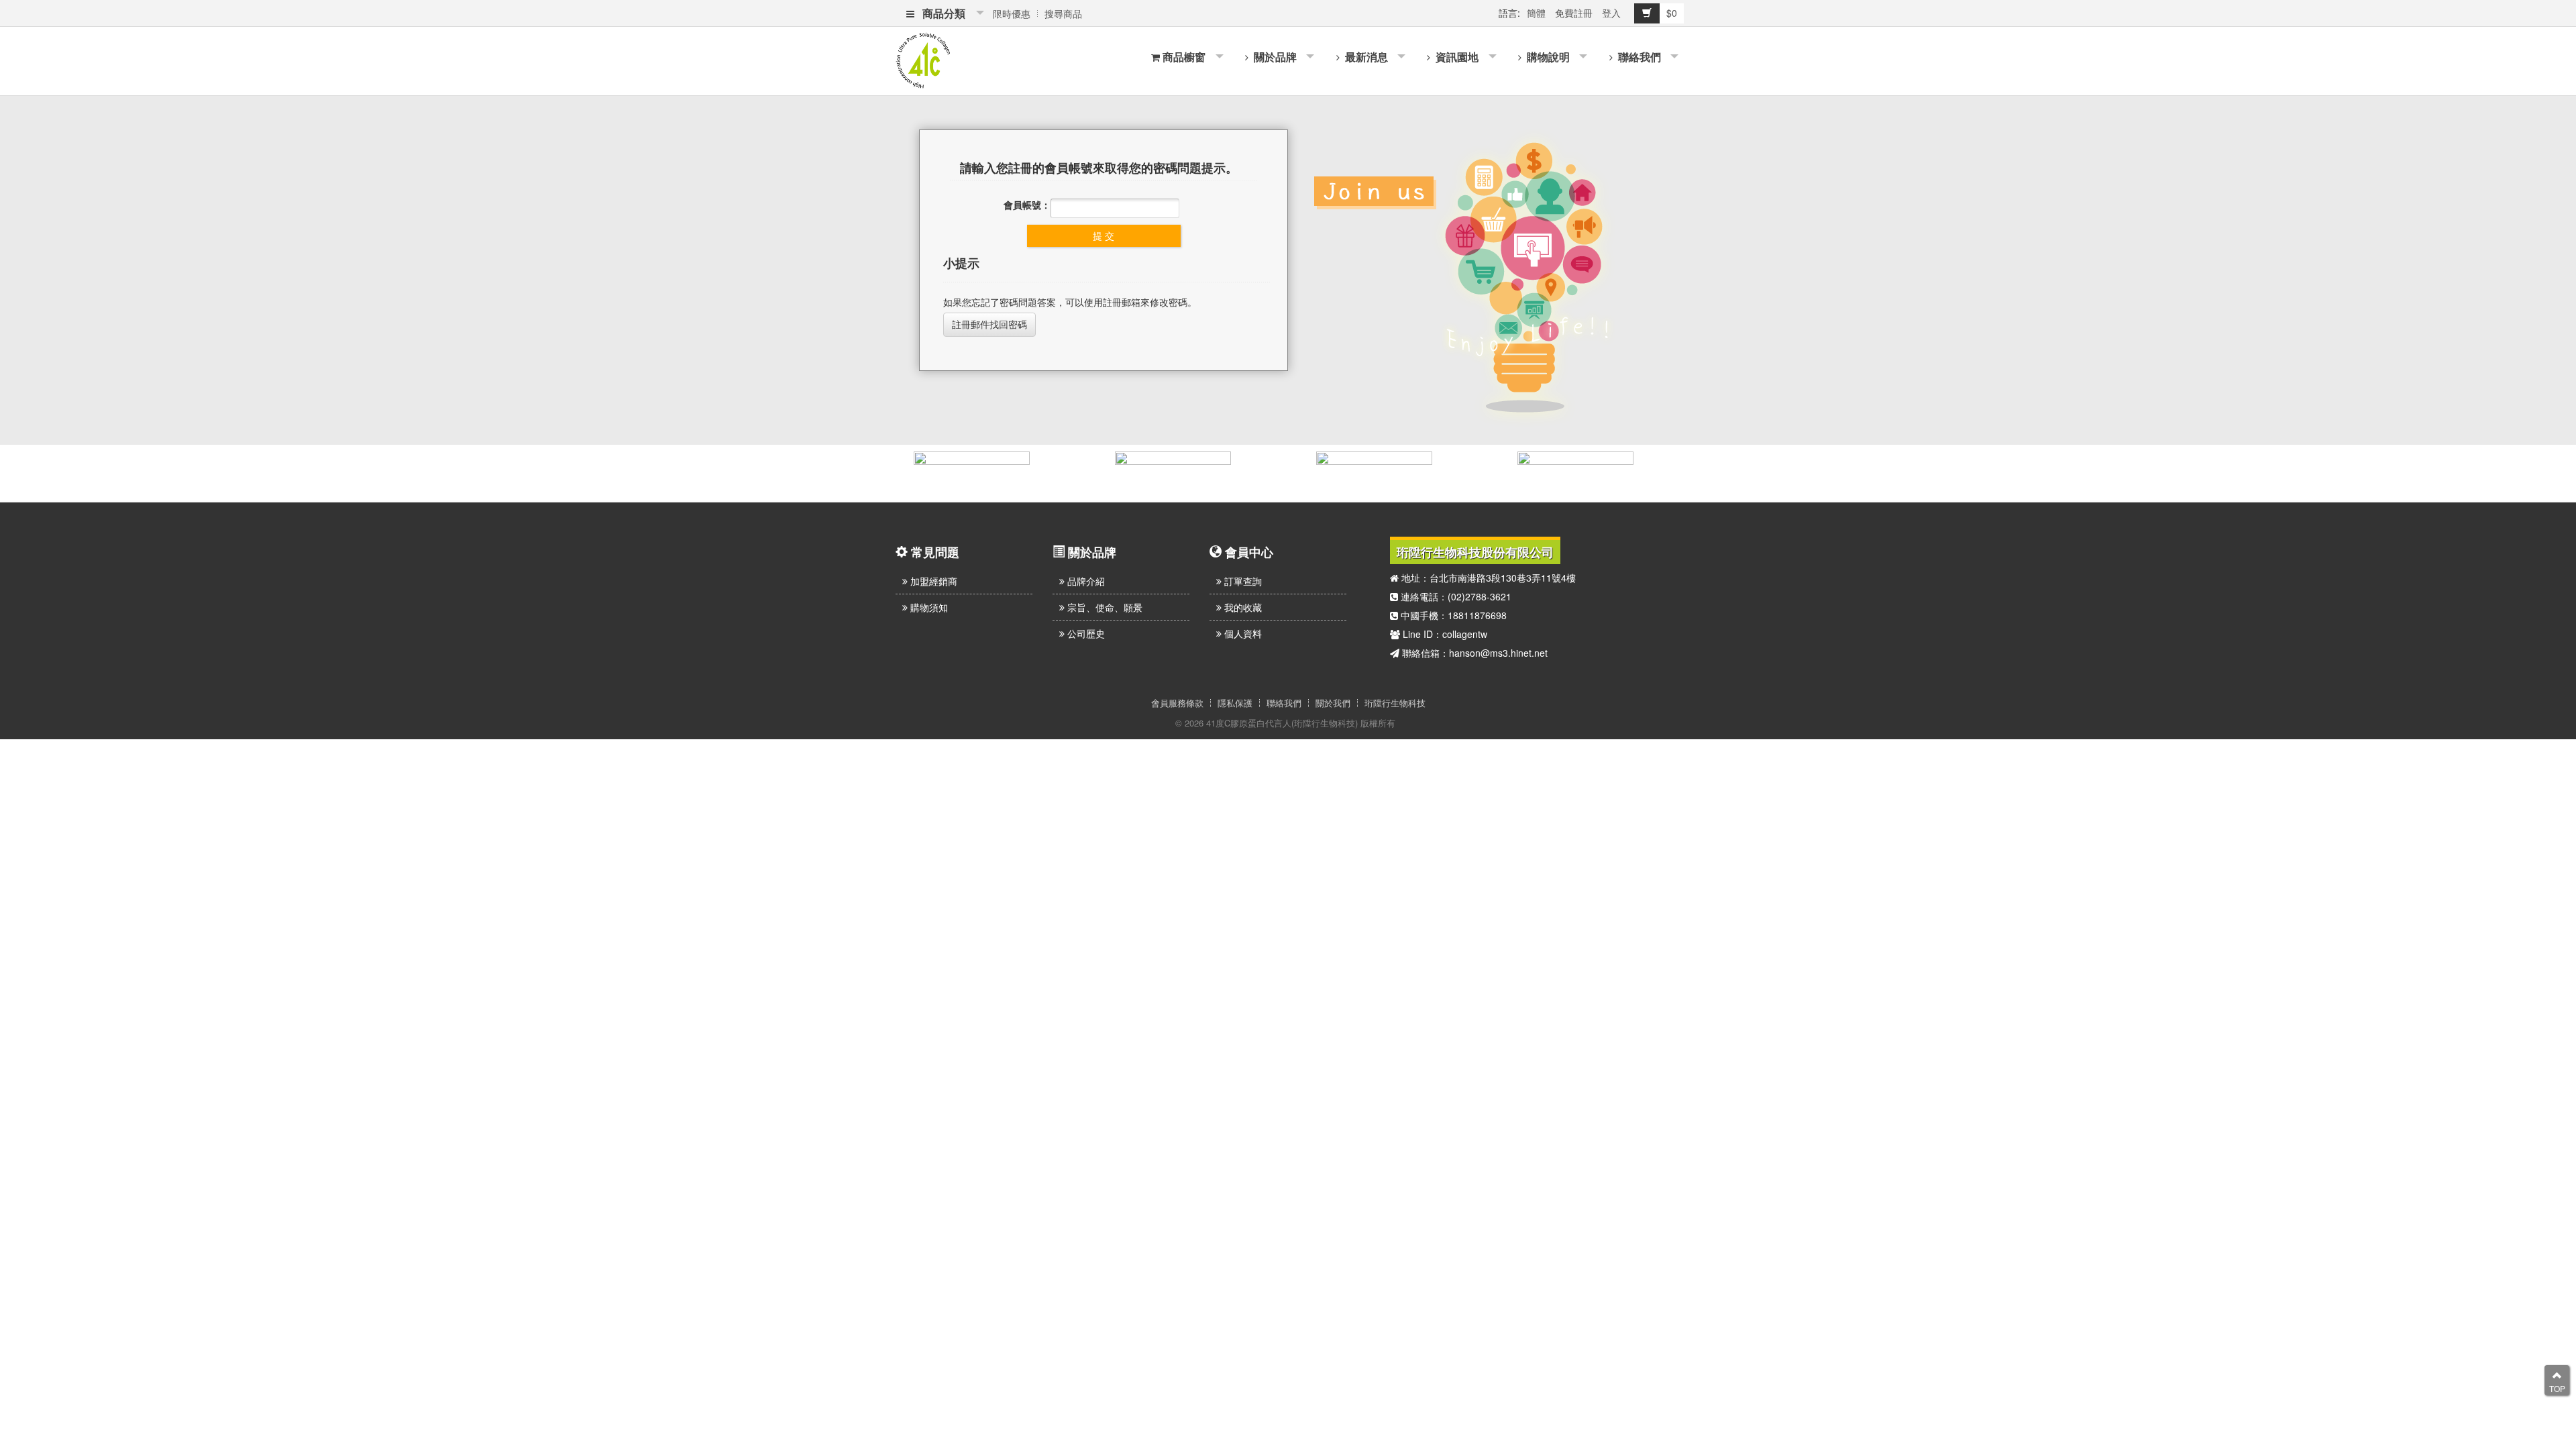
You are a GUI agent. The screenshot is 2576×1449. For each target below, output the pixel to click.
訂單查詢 (1242, 581)
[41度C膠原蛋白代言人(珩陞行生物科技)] (923, 59)
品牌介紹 (1085, 581)
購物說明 (1547, 57)
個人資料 (1242, 633)
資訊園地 (1456, 57)
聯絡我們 (1638, 57)
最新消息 (1365, 57)
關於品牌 (1274, 57)
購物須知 (928, 607)
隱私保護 (1235, 703)
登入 (1611, 13)
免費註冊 (1574, 13)
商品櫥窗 (1184, 57)
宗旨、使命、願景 (1104, 607)
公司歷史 (1085, 633)
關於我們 (1333, 703)
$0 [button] (1672, 13)
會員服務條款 (1177, 703)
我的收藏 (1242, 607)
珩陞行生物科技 (1395, 703)
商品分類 (941, 13)
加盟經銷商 (932, 581)
